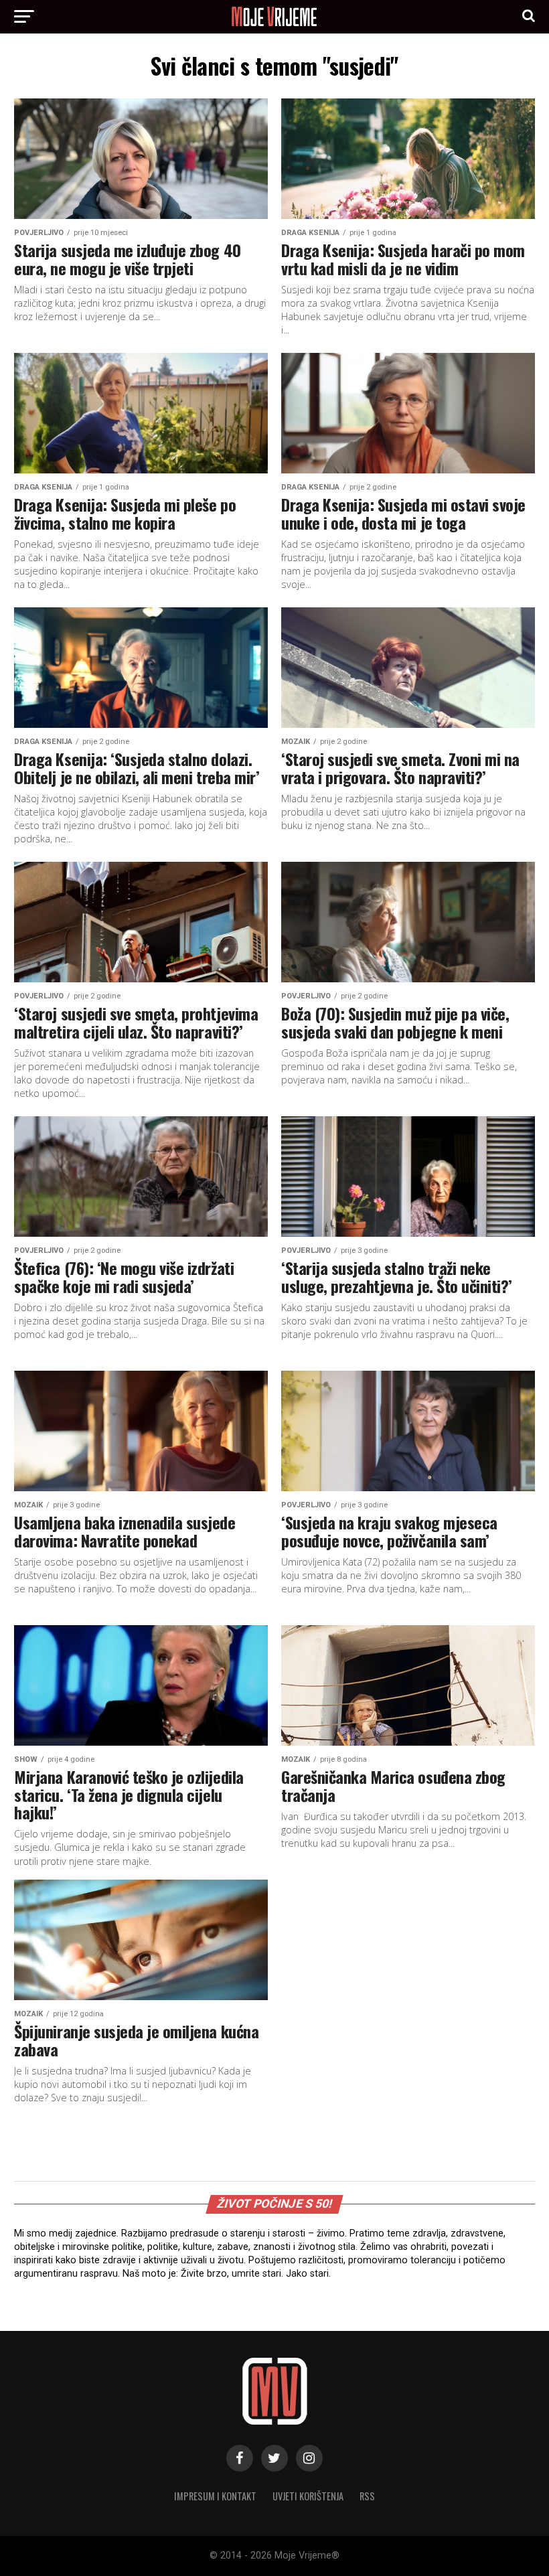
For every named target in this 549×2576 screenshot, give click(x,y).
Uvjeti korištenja (308, 2496)
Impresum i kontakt (215, 2496)
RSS (367, 2496)
